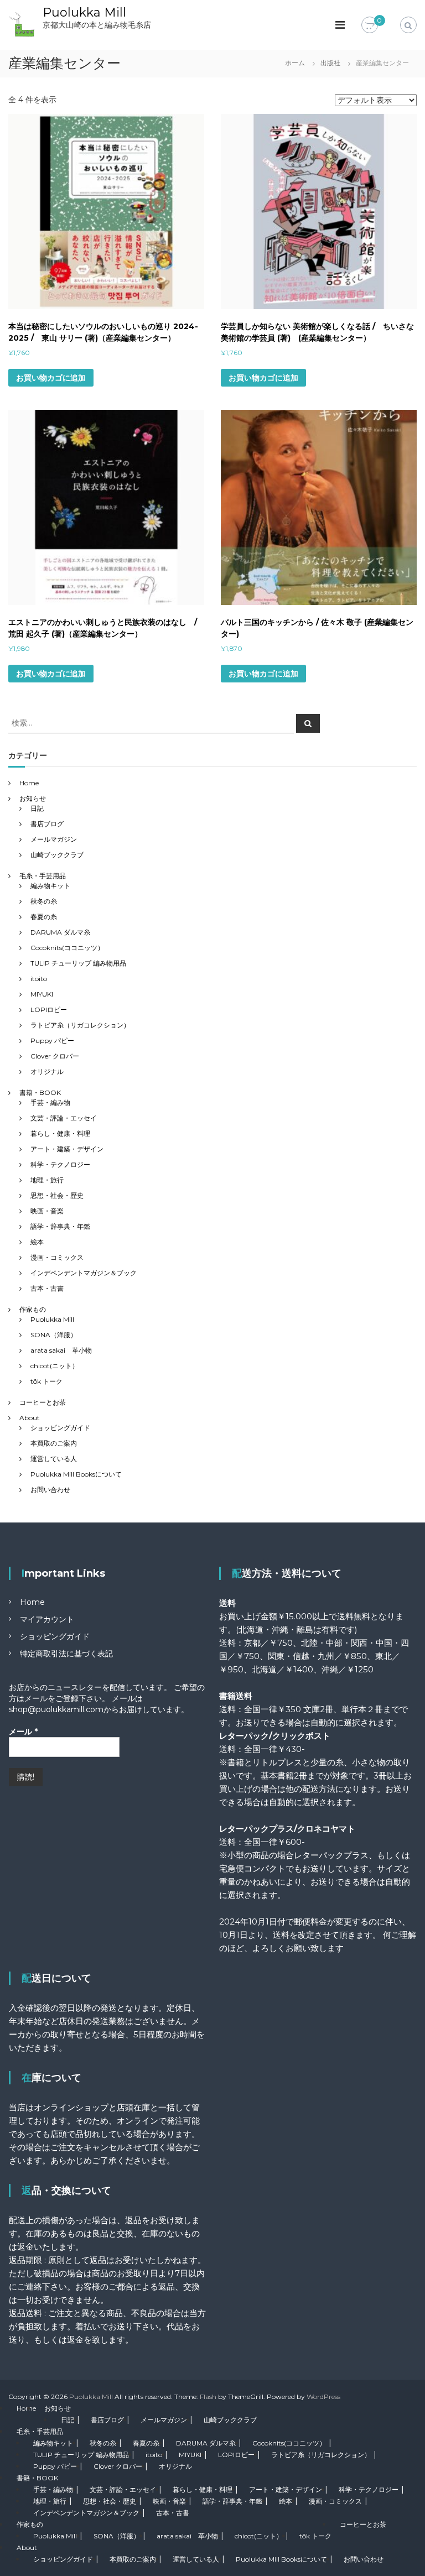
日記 (37, 808)
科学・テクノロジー (60, 1164)
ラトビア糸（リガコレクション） (80, 1025)
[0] (370, 25)
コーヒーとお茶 (43, 1402)
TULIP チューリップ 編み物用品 (78, 963)
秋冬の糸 (44, 901)
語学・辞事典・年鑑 (60, 1226)
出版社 (330, 63)
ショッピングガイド (60, 1428)
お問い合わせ (50, 1490)
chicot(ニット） (55, 1366)
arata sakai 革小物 (61, 1350)
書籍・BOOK (40, 1093)
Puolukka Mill (84, 12)
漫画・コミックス (57, 1257)
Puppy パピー (52, 1041)
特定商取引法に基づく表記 (66, 1654)
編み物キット (50, 886)
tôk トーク (46, 1381)
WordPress (323, 2397)
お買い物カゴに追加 (51, 378)
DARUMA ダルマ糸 (60, 932)
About (30, 1418)
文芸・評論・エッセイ (64, 1118)
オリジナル (47, 1071)
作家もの (33, 1309)
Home (29, 783)
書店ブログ (47, 824)
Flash (208, 2397)
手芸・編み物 (50, 1102)
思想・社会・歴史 (57, 1195)
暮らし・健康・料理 (60, 1133)
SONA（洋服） (54, 1335)
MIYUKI (42, 994)
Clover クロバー (55, 1056)
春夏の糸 (44, 917)
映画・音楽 (47, 1211)
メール (23, 1732)
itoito (39, 979)
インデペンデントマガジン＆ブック (84, 1273)
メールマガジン (54, 839)
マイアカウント (47, 1619)
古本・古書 (47, 1288)
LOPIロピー (49, 1010)
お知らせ (33, 798)
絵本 (37, 1242)
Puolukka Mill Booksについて (76, 1474)
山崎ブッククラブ (57, 855)
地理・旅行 (47, 1180)
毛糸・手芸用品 (43, 876)
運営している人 (54, 1459)
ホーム (295, 63)
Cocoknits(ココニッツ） (67, 948)
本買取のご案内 (54, 1443)
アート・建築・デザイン (67, 1149)
